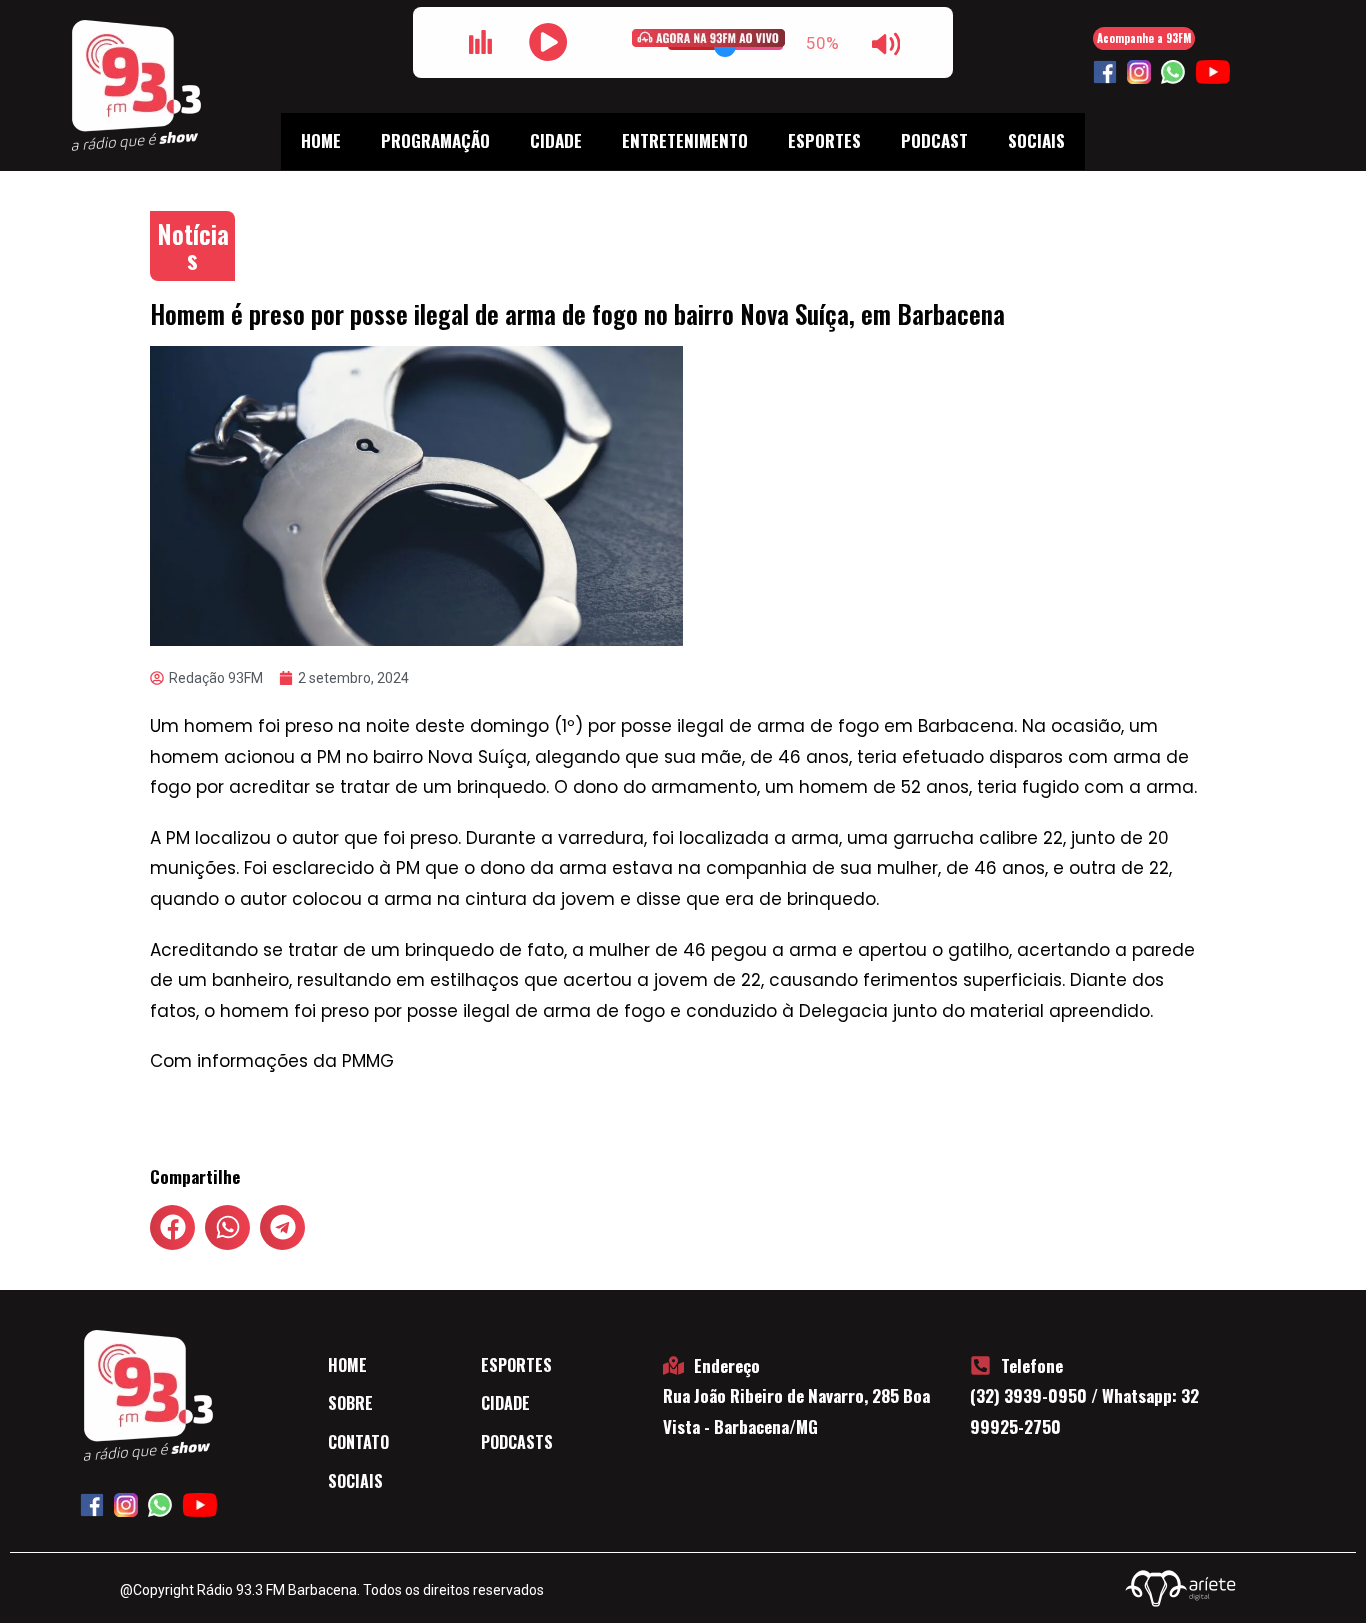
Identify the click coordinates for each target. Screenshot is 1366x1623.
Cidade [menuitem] (556, 140)
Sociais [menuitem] (1036, 140)
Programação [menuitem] (435, 140)
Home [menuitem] (321, 140)
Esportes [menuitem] (824, 140)
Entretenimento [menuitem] (685, 140)
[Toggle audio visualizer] (480, 42)
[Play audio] (548, 42)
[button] (172, 1227)
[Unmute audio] (886, 44)
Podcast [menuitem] (934, 140)
